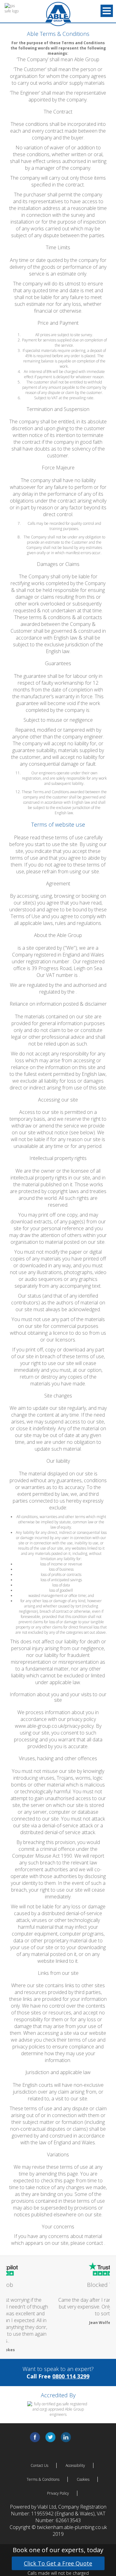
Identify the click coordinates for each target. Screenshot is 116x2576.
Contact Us (39, 2456)
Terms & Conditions (43, 2470)
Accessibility (75, 2456)
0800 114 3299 (71, 2366)
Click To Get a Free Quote (58, 2563)
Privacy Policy (58, 2484)
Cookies (83, 2470)
